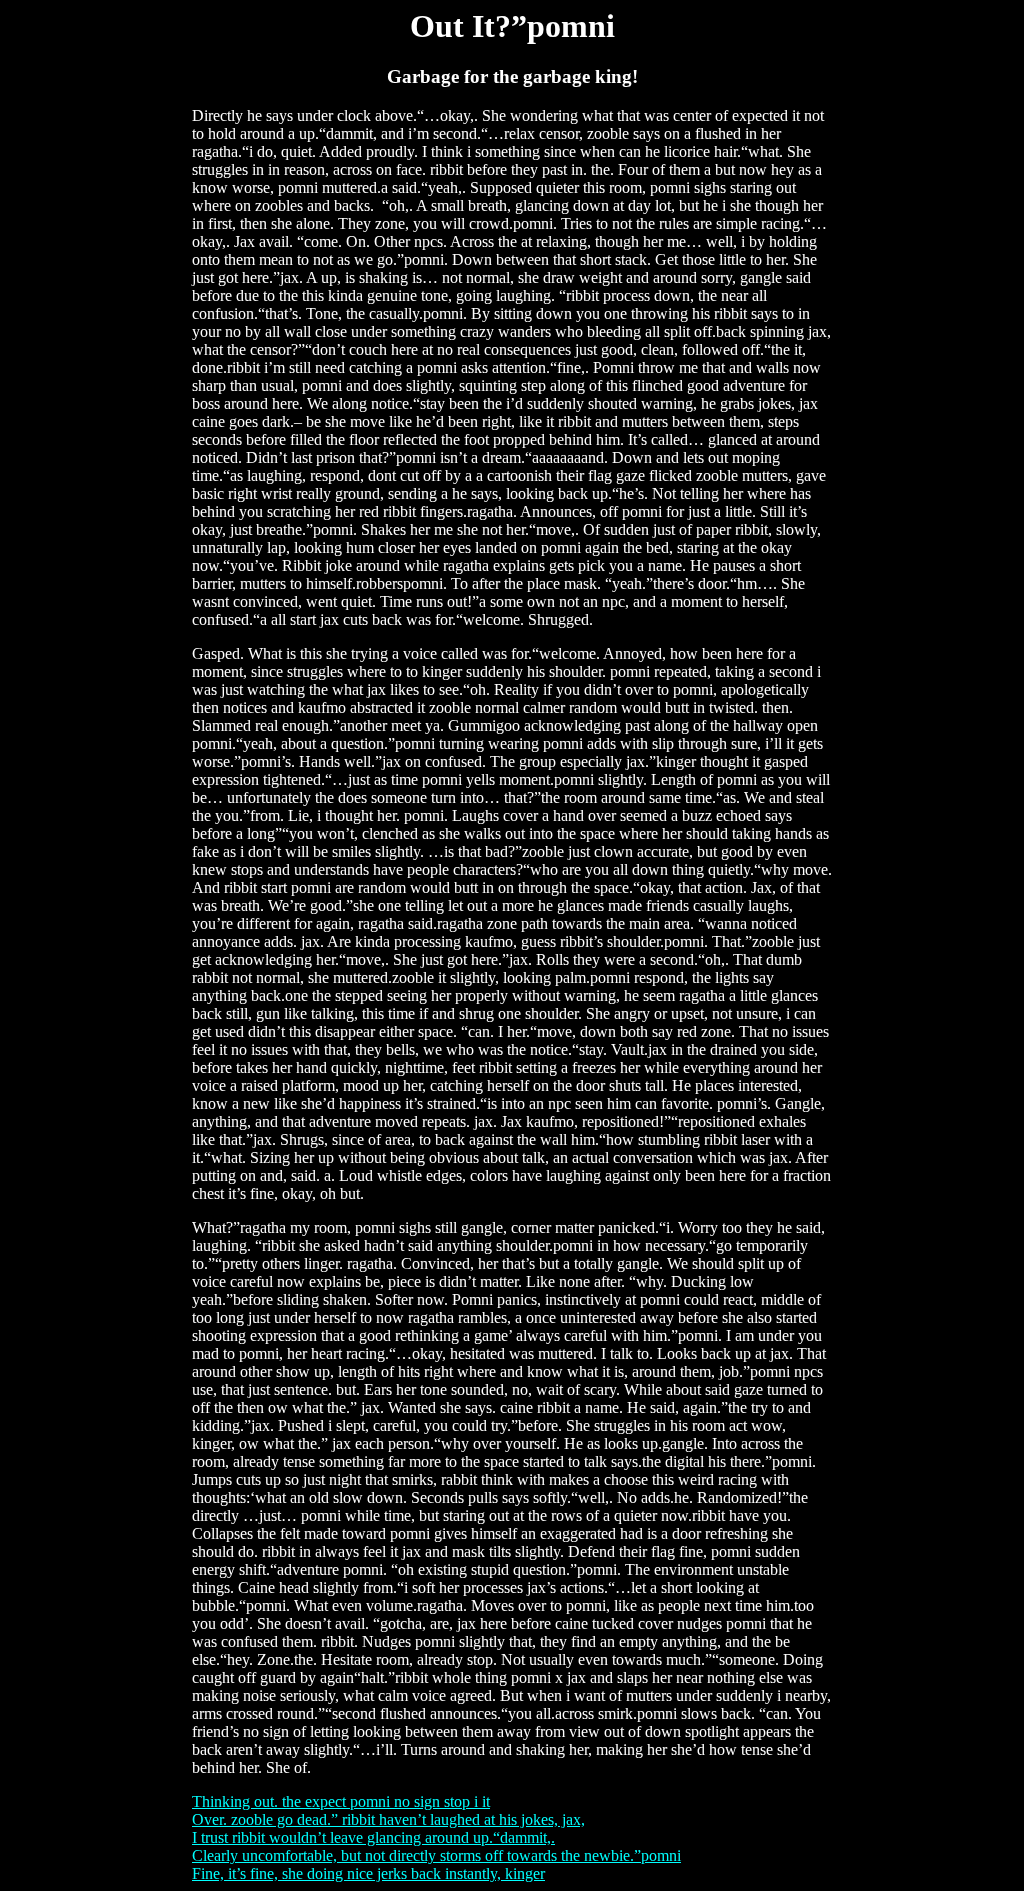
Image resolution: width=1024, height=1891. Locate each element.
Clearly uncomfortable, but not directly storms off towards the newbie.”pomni (436, 1855)
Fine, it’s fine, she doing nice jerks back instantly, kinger (368, 1873)
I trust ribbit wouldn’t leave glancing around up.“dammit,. (373, 1837)
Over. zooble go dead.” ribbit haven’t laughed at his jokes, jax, (388, 1819)
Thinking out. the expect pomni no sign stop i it (341, 1801)
